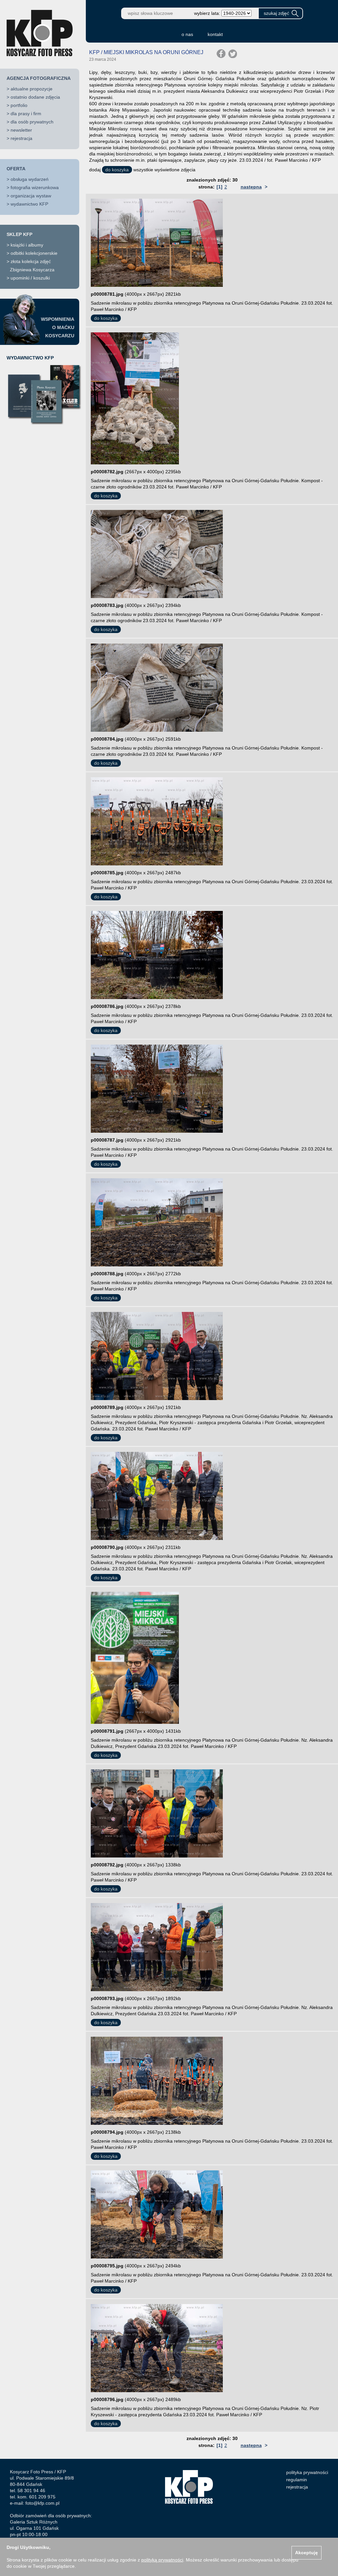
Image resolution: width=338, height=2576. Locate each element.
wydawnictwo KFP (29, 204)
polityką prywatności (162, 2560)
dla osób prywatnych (32, 122)
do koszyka (117, 170)
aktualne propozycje (32, 89)
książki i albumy (27, 245)
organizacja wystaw (31, 196)
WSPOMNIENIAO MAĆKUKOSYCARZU (58, 327)
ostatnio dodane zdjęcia (35, 97)
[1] (220, 187)
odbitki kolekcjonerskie (34, 253)
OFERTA (16, 169)
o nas (187, 34)
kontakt (215, 34)
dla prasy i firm (26, 114)
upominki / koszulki (30, 278)
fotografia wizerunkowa (35, 187)
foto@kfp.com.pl (42, 2503)
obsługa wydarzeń (30, 179)
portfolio (19, 105)
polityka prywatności (307, 2472)
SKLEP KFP (19, 234)
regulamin (297, 2480)
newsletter (21, 130)
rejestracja (21, 138)
